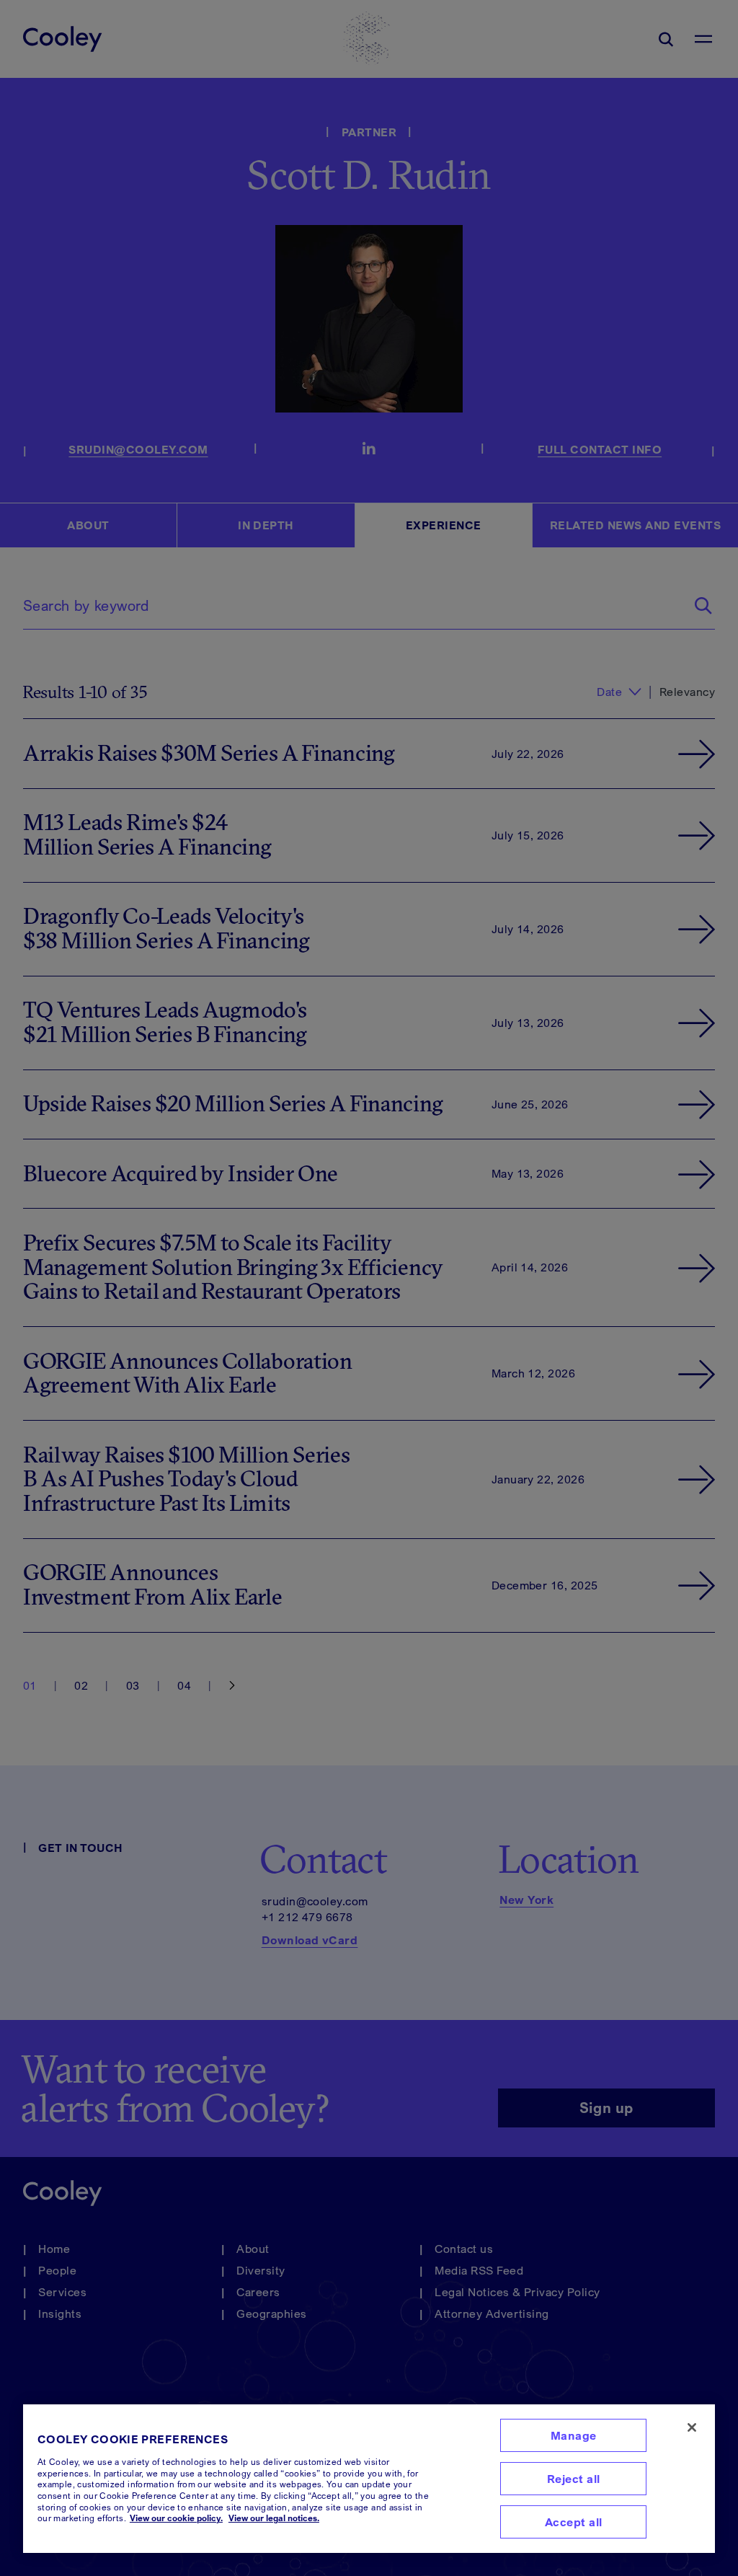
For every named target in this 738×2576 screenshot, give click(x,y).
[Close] (692, 2427)
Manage (574, 2435)
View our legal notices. (274, 2518)
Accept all (574, 2522)
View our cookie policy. (176, 2518)
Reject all (574, 2479)
